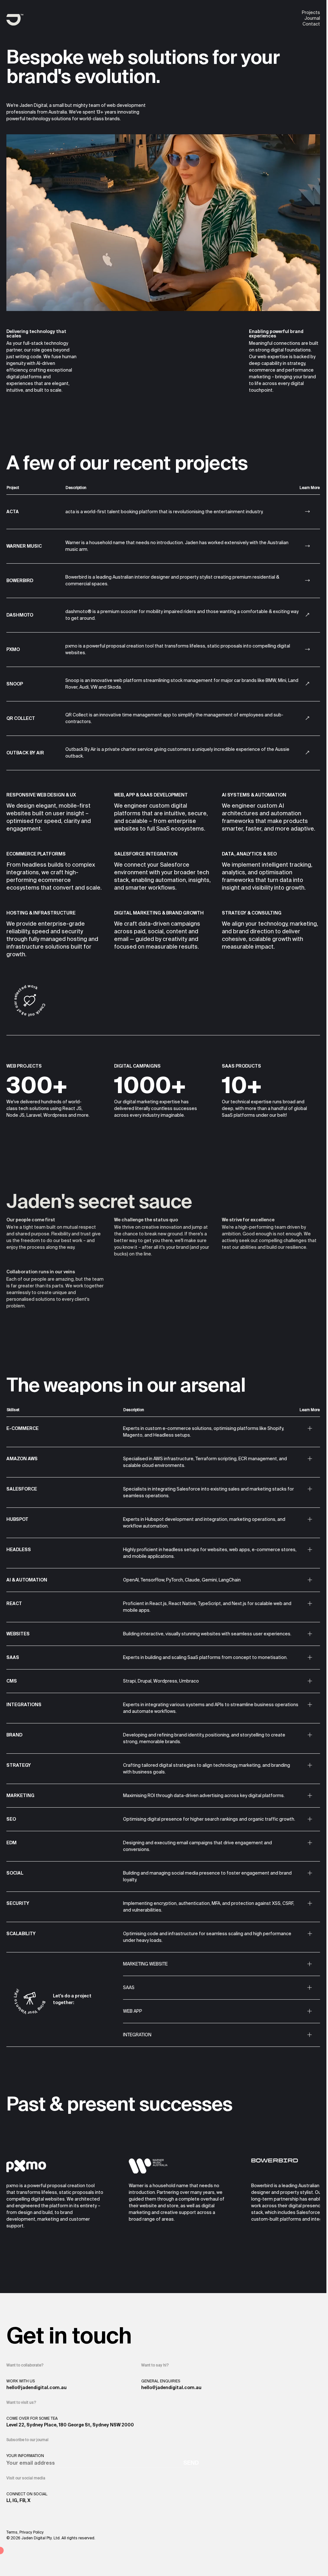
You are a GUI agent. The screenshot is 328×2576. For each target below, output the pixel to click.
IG (15, 2500)
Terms (12, 2532)
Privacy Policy (32, 2532)
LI (8, 2500)
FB (22, 2500)
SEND (191, 2463)
